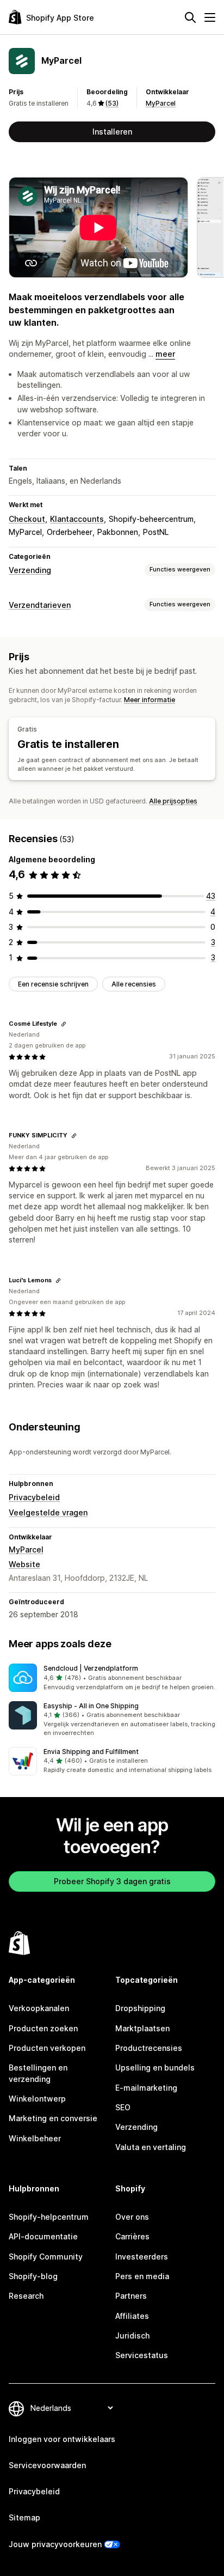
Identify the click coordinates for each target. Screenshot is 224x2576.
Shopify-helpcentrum (49, 2217)
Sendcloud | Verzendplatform (91, 1668)
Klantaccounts (77, 519)
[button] (112, 1678)
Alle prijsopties (173, 801)
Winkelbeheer (35, 2138)
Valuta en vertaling (151, 2147)
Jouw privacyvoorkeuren (55, 2544)
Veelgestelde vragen (48, 1512)
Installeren (112, 132)
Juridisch (132, 2336)
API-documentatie (43, 2236)
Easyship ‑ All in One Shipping (91, 1706)
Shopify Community (46, 2257)
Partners (131, 2296)
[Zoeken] (190, 17)
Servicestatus (142, 2355)
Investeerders (142, 2257)
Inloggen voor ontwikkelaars (62, 2439)
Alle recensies (134, 984)
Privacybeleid (34, 1497)
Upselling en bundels (155, 2068)
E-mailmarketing (146, 2088)
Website (24, 1564)
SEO (123, 2107)
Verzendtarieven (40, 605)
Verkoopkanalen (39, 2008)
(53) (112, 103)
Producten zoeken (43, 2028)
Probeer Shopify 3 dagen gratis (112, 1881)
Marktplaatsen (142, 2028)
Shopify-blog (33, 2276)
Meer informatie (150, 700)
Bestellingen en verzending (38, 2073)
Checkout (27, 519)
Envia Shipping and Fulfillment (91, 1752)
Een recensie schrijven (53, 984)
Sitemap (24, 2517)
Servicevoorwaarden (47, 2465)
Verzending (30, 570)
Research (26, 2296)
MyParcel (161, 103)
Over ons (132, 2217)
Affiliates (132, 2316)
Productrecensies (149, 2048)
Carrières (132, 2236)
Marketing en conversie (53, 2118)
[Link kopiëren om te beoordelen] (64, 1024)
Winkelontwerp (37, 2099)
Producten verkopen (47, 2048)
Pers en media (142, 2276)
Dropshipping (140, 2008)
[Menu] (210, 17)
